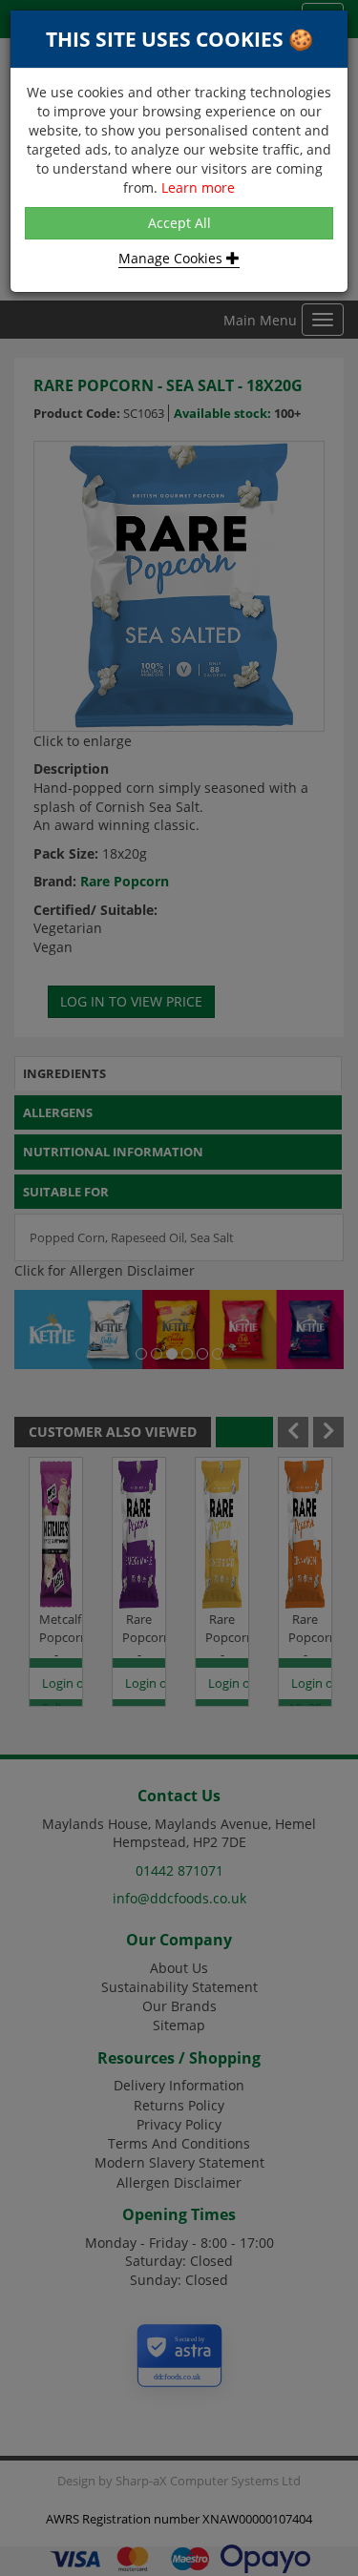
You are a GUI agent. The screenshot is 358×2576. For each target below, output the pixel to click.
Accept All (179, 223)
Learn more (198, 187)
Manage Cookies (172, 258)
